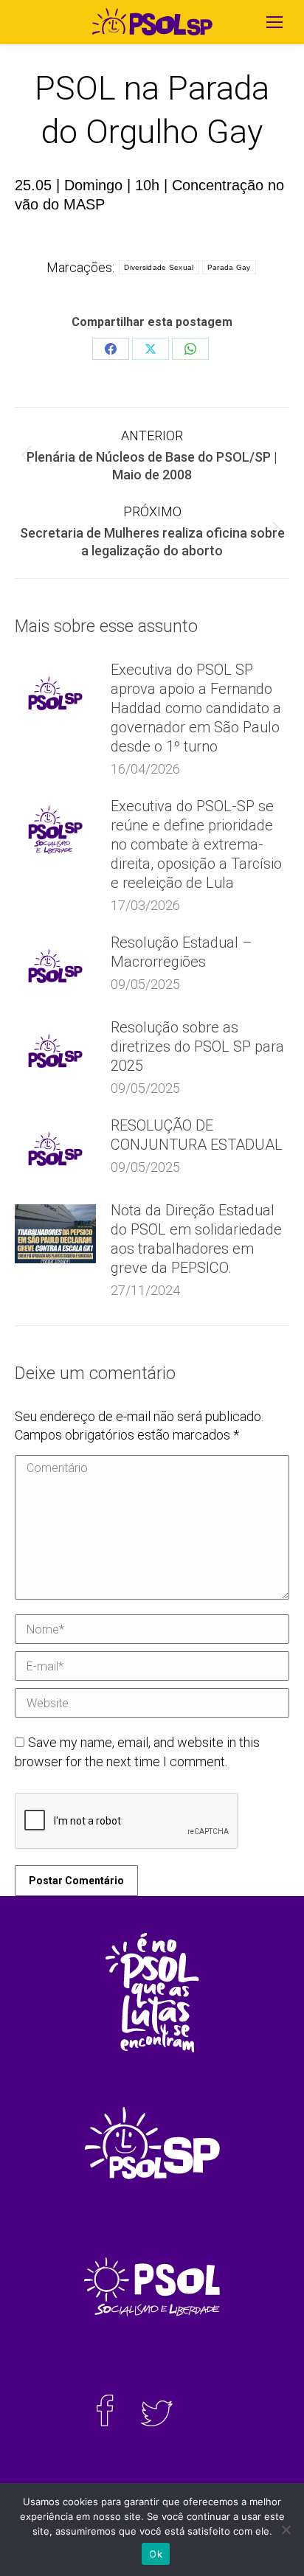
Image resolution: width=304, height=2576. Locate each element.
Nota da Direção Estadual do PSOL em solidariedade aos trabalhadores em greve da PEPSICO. (196, 1239)
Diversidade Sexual (159, 267)
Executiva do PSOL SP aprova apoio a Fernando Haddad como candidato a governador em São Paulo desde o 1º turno (196, 708)
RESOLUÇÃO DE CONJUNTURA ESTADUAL (197, 1135)
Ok (156, 2554)
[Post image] (55, 693)
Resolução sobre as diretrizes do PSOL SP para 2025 (197, 1046)
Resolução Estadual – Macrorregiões (182, 952)
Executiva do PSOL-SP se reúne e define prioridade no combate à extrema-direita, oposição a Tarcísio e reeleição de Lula (196, 844)
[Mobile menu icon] (274, 22)
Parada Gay (229, 267)
